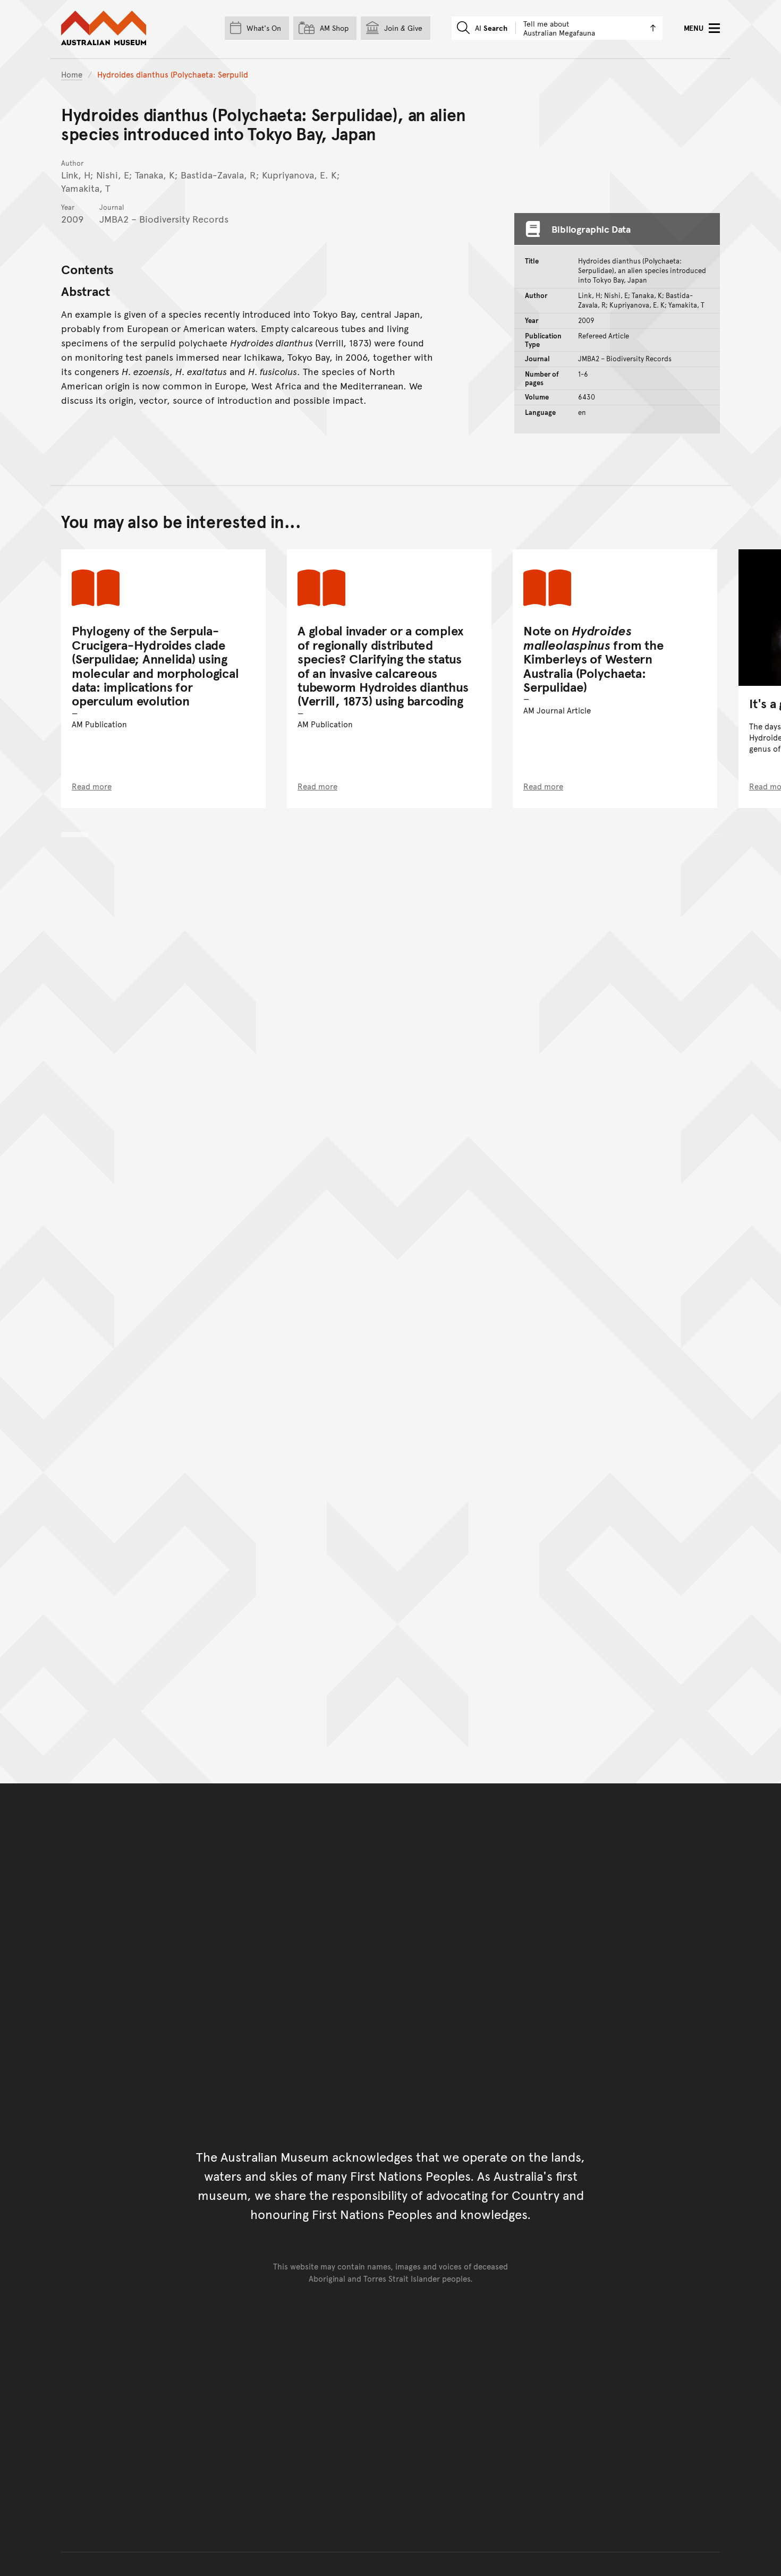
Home (72, 74)
